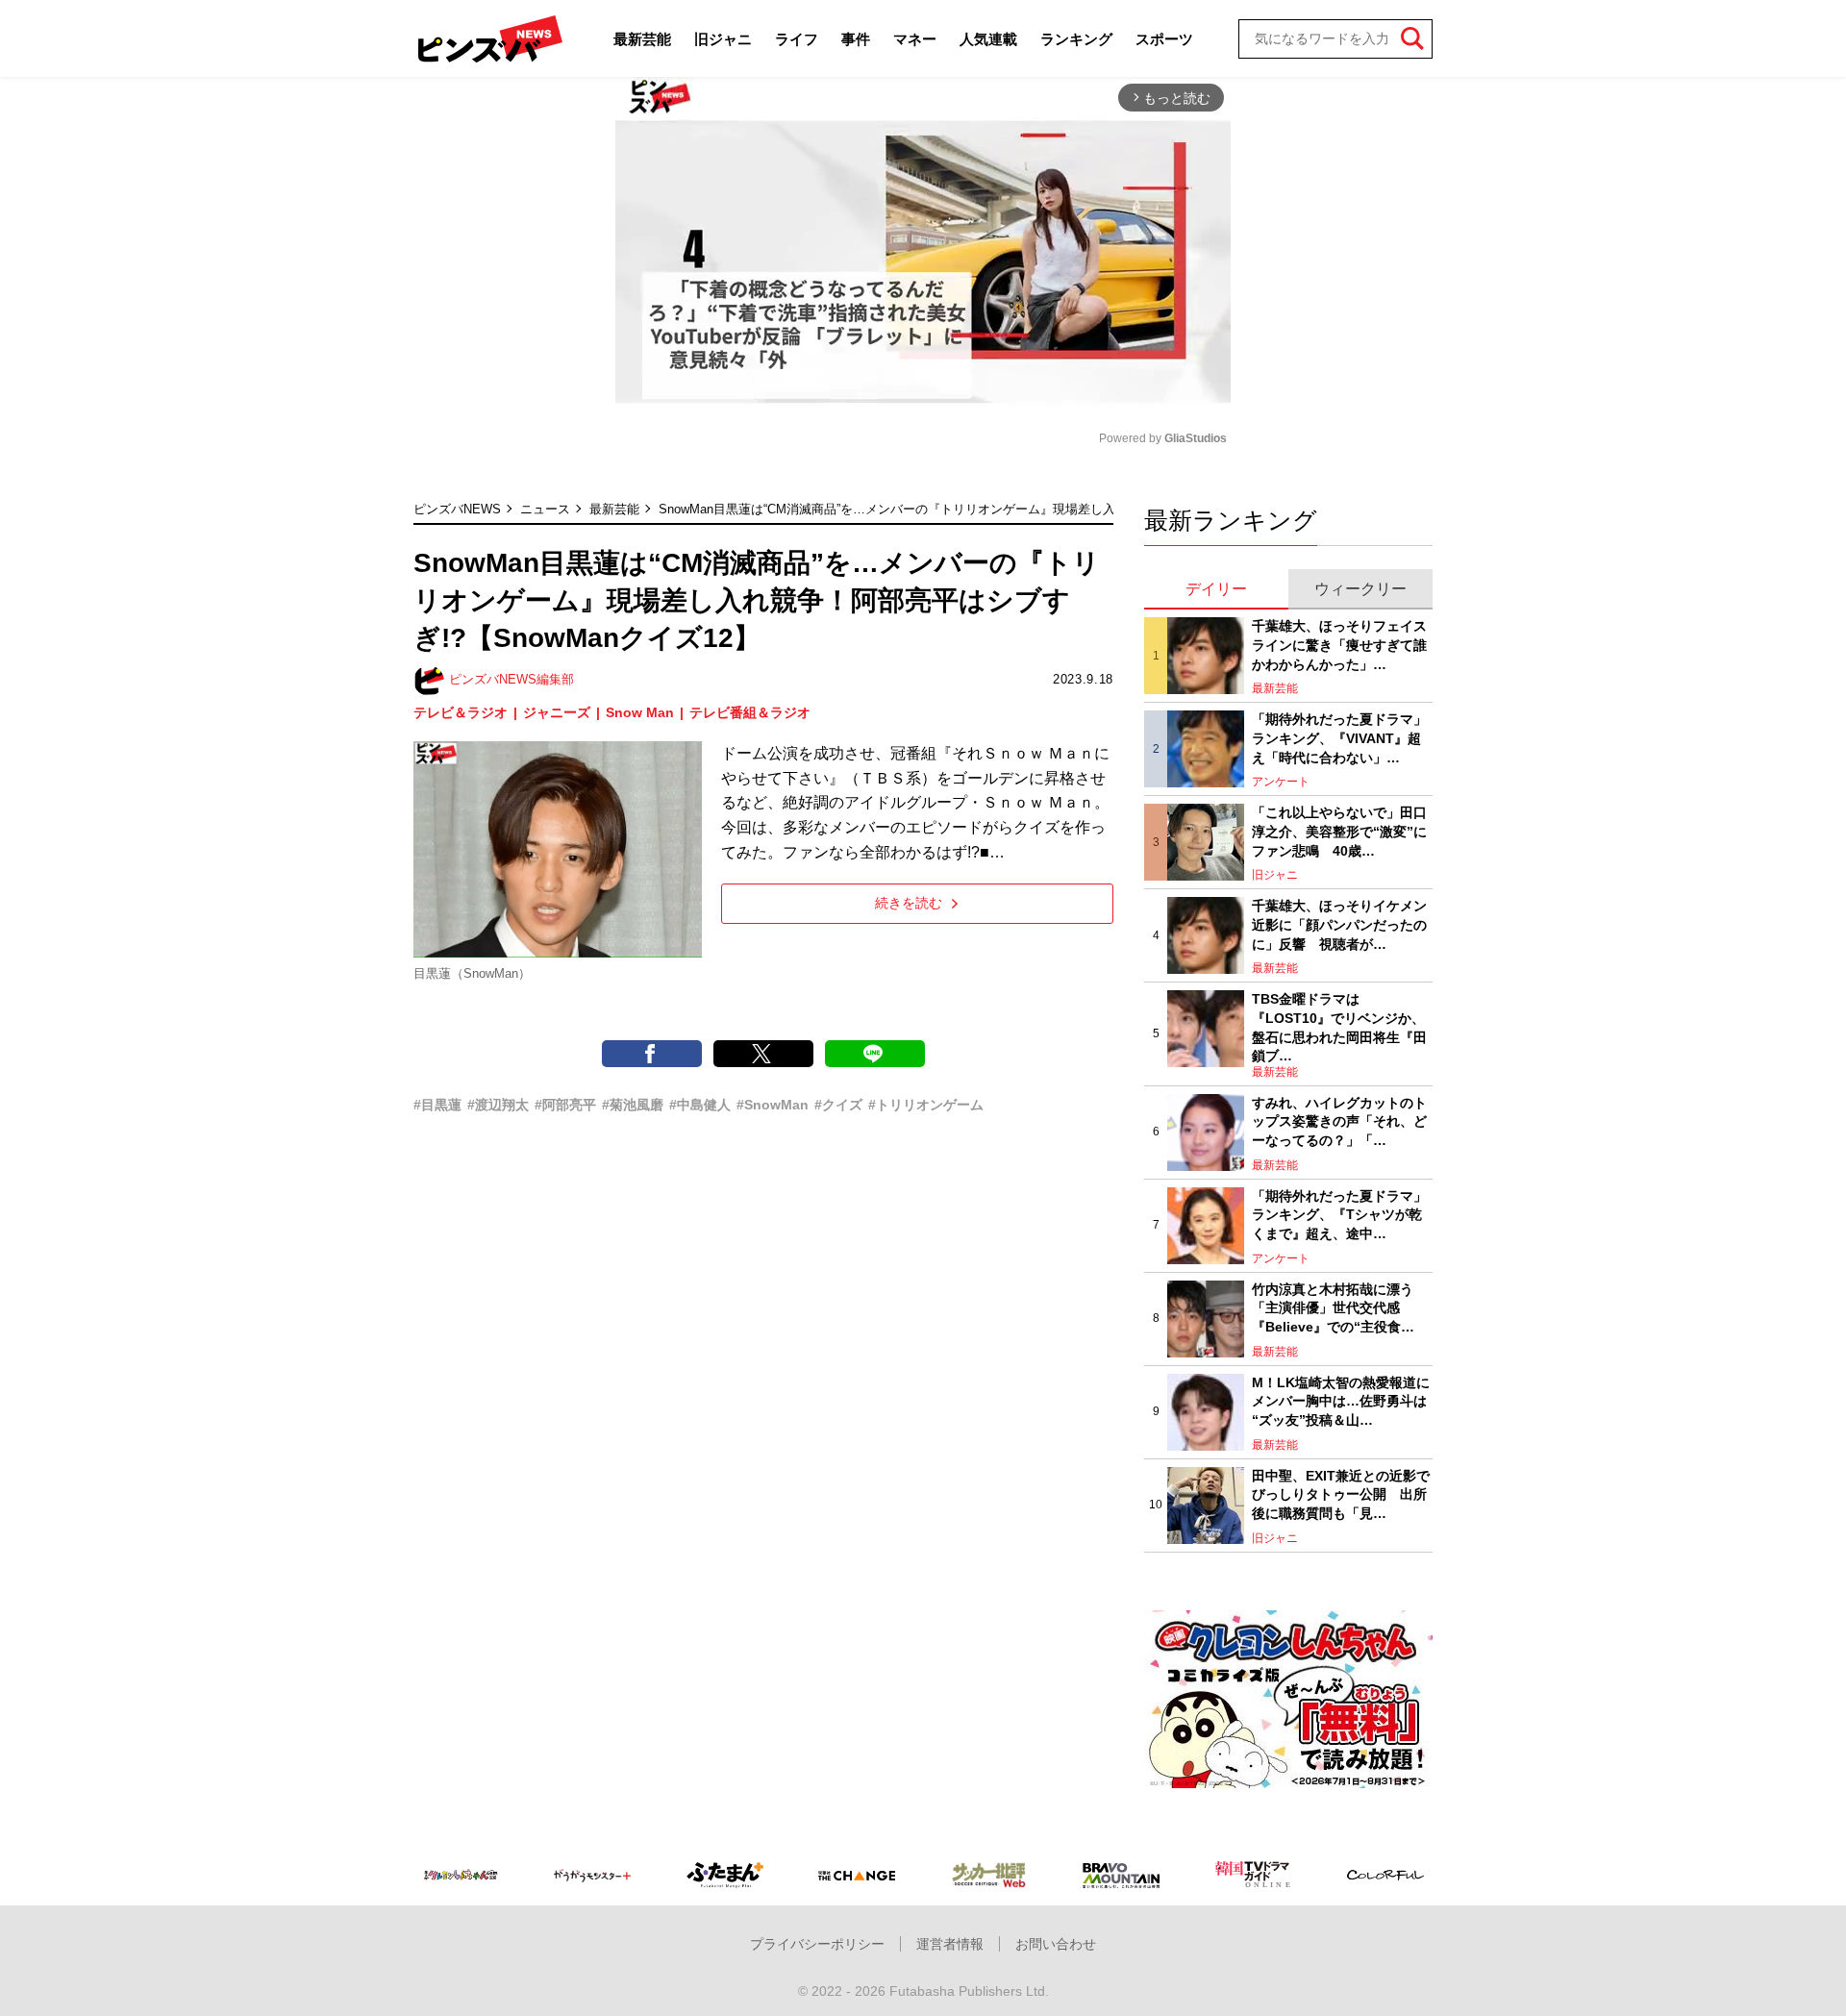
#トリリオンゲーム (926, 1105)
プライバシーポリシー (817, 1944)
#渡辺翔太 (498, 1105)
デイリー (1216, 589)
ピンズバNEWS (457, 509)
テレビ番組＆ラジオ (750, 712)
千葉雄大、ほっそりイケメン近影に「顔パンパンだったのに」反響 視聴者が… (1339, 924)
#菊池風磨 (633, 1105)
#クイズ (838, 1105)
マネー (915, 39)
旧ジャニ (723, 39)
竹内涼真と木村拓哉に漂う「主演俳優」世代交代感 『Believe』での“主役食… (1333, 1308)
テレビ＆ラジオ (461, 712)
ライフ (797, 39)
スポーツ (1164, 39)
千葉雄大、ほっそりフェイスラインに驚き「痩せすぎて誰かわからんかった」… (1339, 645)
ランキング (1076, 39)
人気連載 (988, 39)
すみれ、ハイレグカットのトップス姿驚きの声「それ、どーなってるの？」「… (1339, 1121)
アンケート (1281, 782)
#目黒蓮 (437, 1105)
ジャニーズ (557, 712)
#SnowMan (773, 1105)
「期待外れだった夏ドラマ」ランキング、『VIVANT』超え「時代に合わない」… (1339, 738)
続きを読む (909, 903)
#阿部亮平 (565, 1105)
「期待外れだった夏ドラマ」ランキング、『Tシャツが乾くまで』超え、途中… (1339, 1215)
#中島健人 (700, 1105)
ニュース (545, 509)
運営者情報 (950, 1944)
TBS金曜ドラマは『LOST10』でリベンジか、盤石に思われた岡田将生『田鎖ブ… (1339, 1027)
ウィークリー (1360, 589)
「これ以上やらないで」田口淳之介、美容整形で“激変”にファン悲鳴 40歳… (1339, 831)
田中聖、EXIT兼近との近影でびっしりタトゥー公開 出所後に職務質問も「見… (1341, 1494)
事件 (856, 39)
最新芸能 (642, 39)
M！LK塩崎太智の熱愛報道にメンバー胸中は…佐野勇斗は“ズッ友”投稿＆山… (1341, 1401)
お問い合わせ (1056, 1944)
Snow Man (640, 712)
